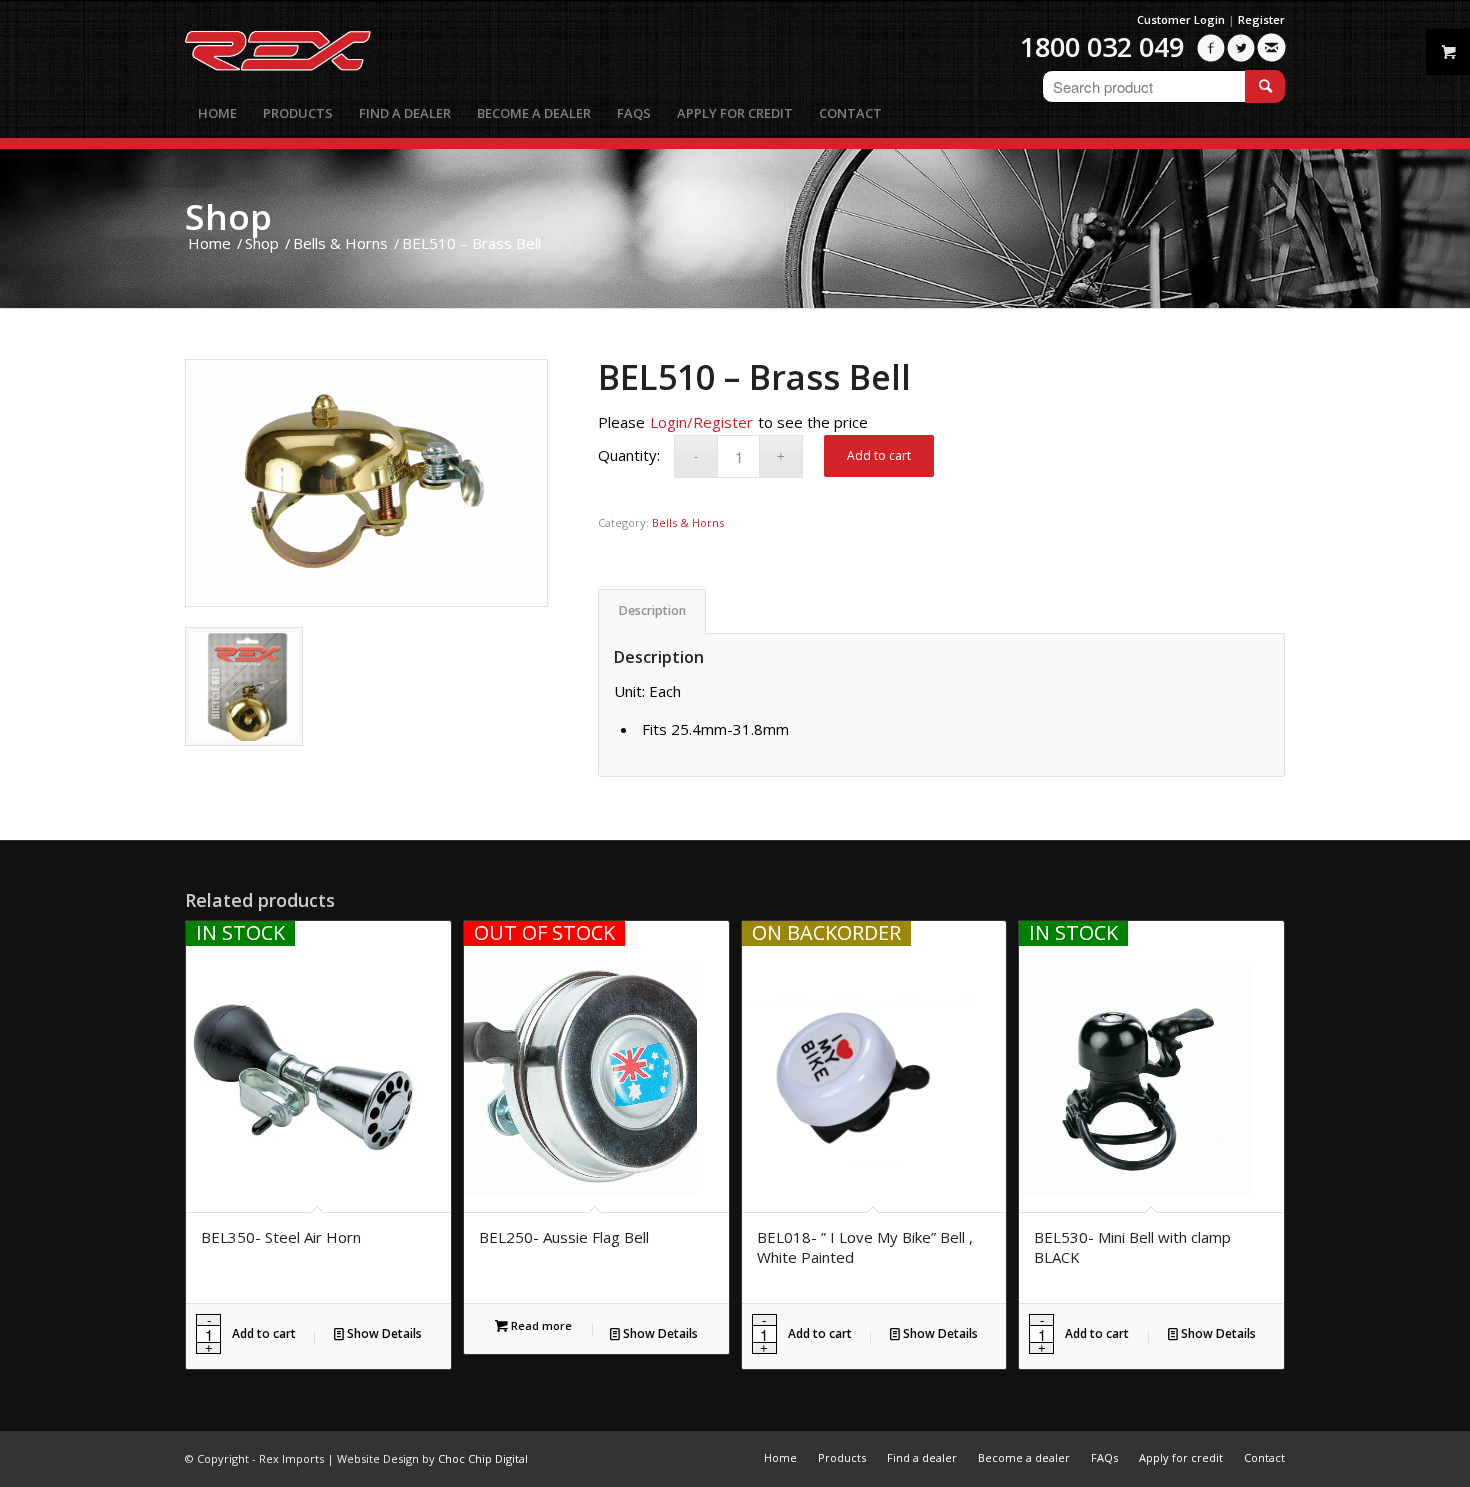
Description (652, 610)
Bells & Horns (688, 522)
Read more (540, 1325)
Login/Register (701, 422)
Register (1261, 19)
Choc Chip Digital (483, 1458)
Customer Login (1181, 19)
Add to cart (879, 455)
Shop (228, 216)
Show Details (383, 1333)
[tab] (652, 611)
